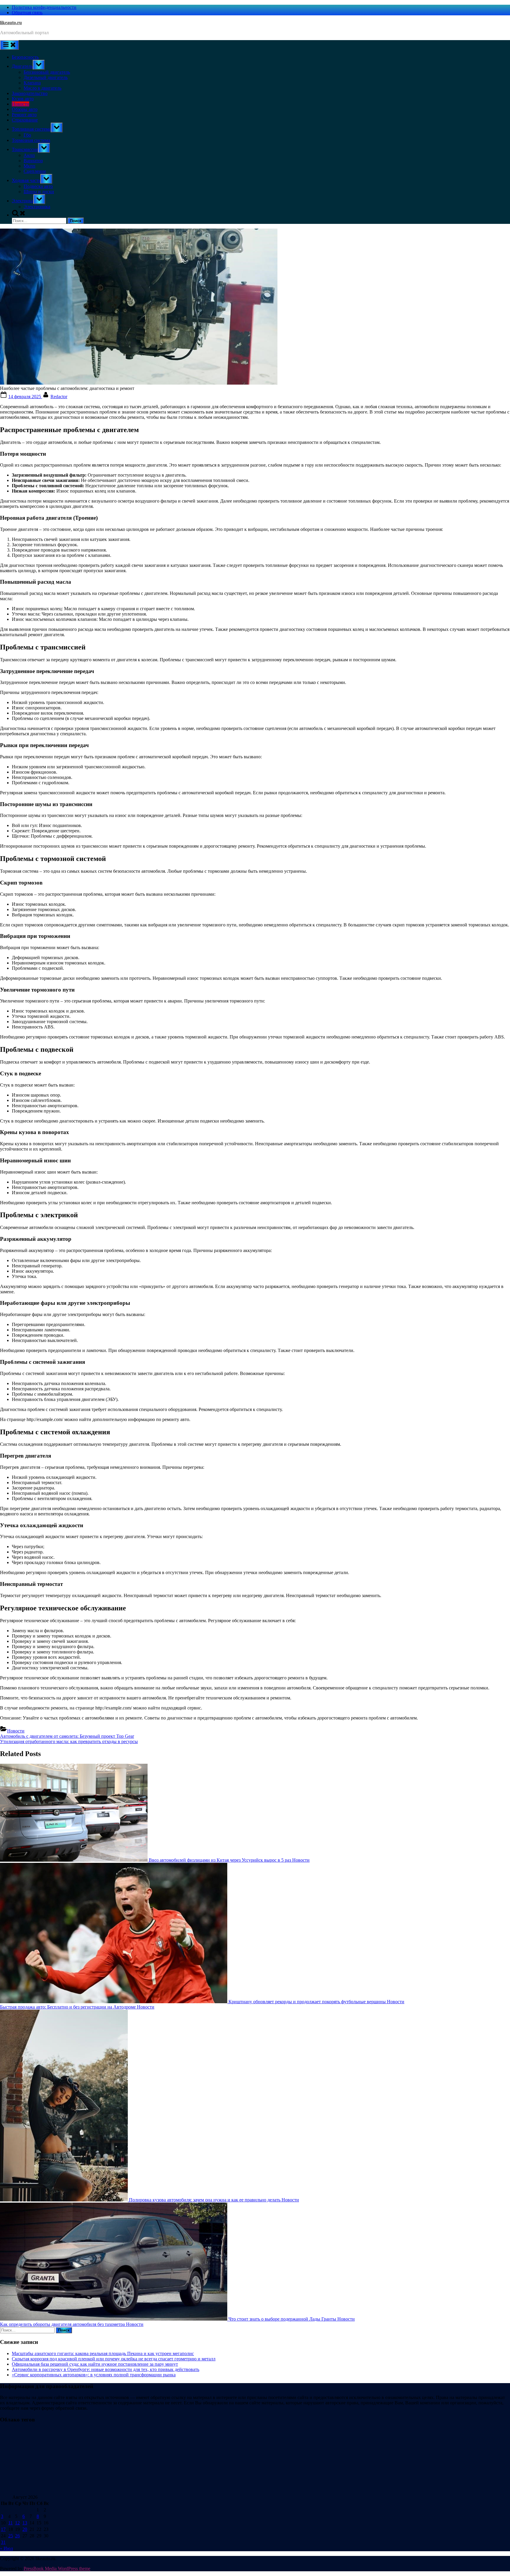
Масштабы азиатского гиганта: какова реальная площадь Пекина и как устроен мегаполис (103, 2353)
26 (17, 2536)
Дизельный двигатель (46, 77)
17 (3, 2529)
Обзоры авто (25, 109)
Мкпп (30, 166)
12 (17, 2523)
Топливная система (31, 129)
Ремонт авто (24, 115)
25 (11, 2536)
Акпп (29, 155)
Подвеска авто (38, 186)
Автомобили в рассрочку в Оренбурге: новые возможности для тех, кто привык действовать (106, 2369)
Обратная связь (27, 13)
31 (3, 2542)
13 (25, 2523)
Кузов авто (23, 99)
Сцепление (35, 171)
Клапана (32, 83)
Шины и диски (39, 192)
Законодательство (30, 93)
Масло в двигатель (42, 88)
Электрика (23, 201)
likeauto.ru (11, 23)
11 (10, 2523)
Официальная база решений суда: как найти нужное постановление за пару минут (95, 2364)
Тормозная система (31, 140)
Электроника (37, 207)
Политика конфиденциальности (44, 7)
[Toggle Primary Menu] (9, 45)
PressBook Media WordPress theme (57, 2568)
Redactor (59, 397)
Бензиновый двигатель (47, 72)
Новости (21, 104)
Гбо (27, 135)
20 (25, 2529)
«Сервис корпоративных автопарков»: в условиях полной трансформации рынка (94, 2375)
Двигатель (22, 66)
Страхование (25, 120)
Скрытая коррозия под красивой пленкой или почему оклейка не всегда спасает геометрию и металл (114, 2359)
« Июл (6, 2548)
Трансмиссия (25, 149)
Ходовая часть (26, 180)
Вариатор (33, 161)
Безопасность (25, 57)
